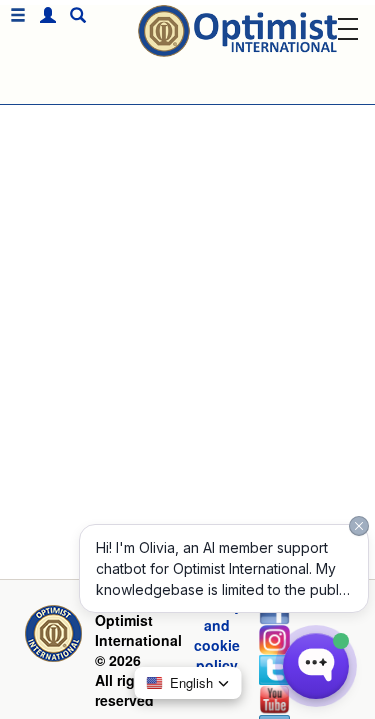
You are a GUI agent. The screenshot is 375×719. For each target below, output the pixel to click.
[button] (43, 15)
